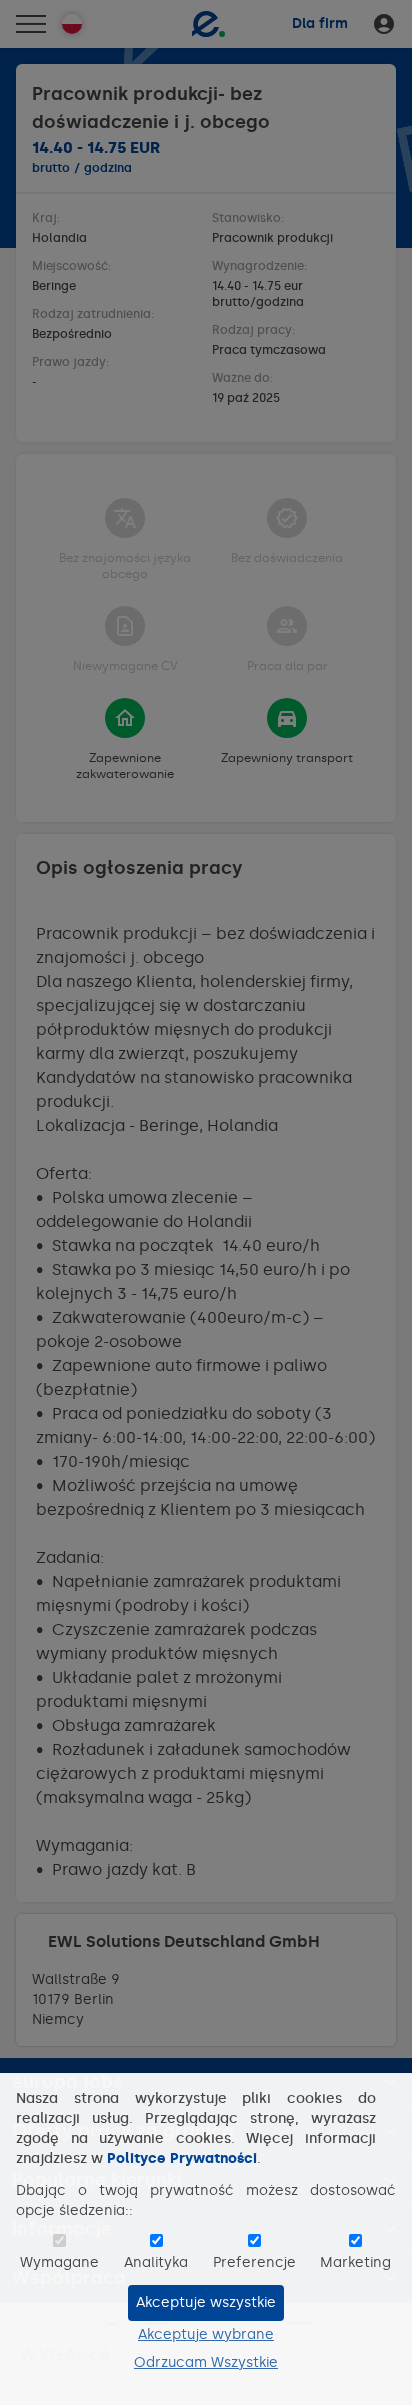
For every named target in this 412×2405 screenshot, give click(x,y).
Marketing (355, 2262)
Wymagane (59, 2262)
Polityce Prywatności (182, 2158)
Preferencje (254, 2262)
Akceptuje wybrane (206, 2334)
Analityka (156, 2262)
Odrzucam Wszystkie (206, 2362)
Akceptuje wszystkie (206, 2302)
